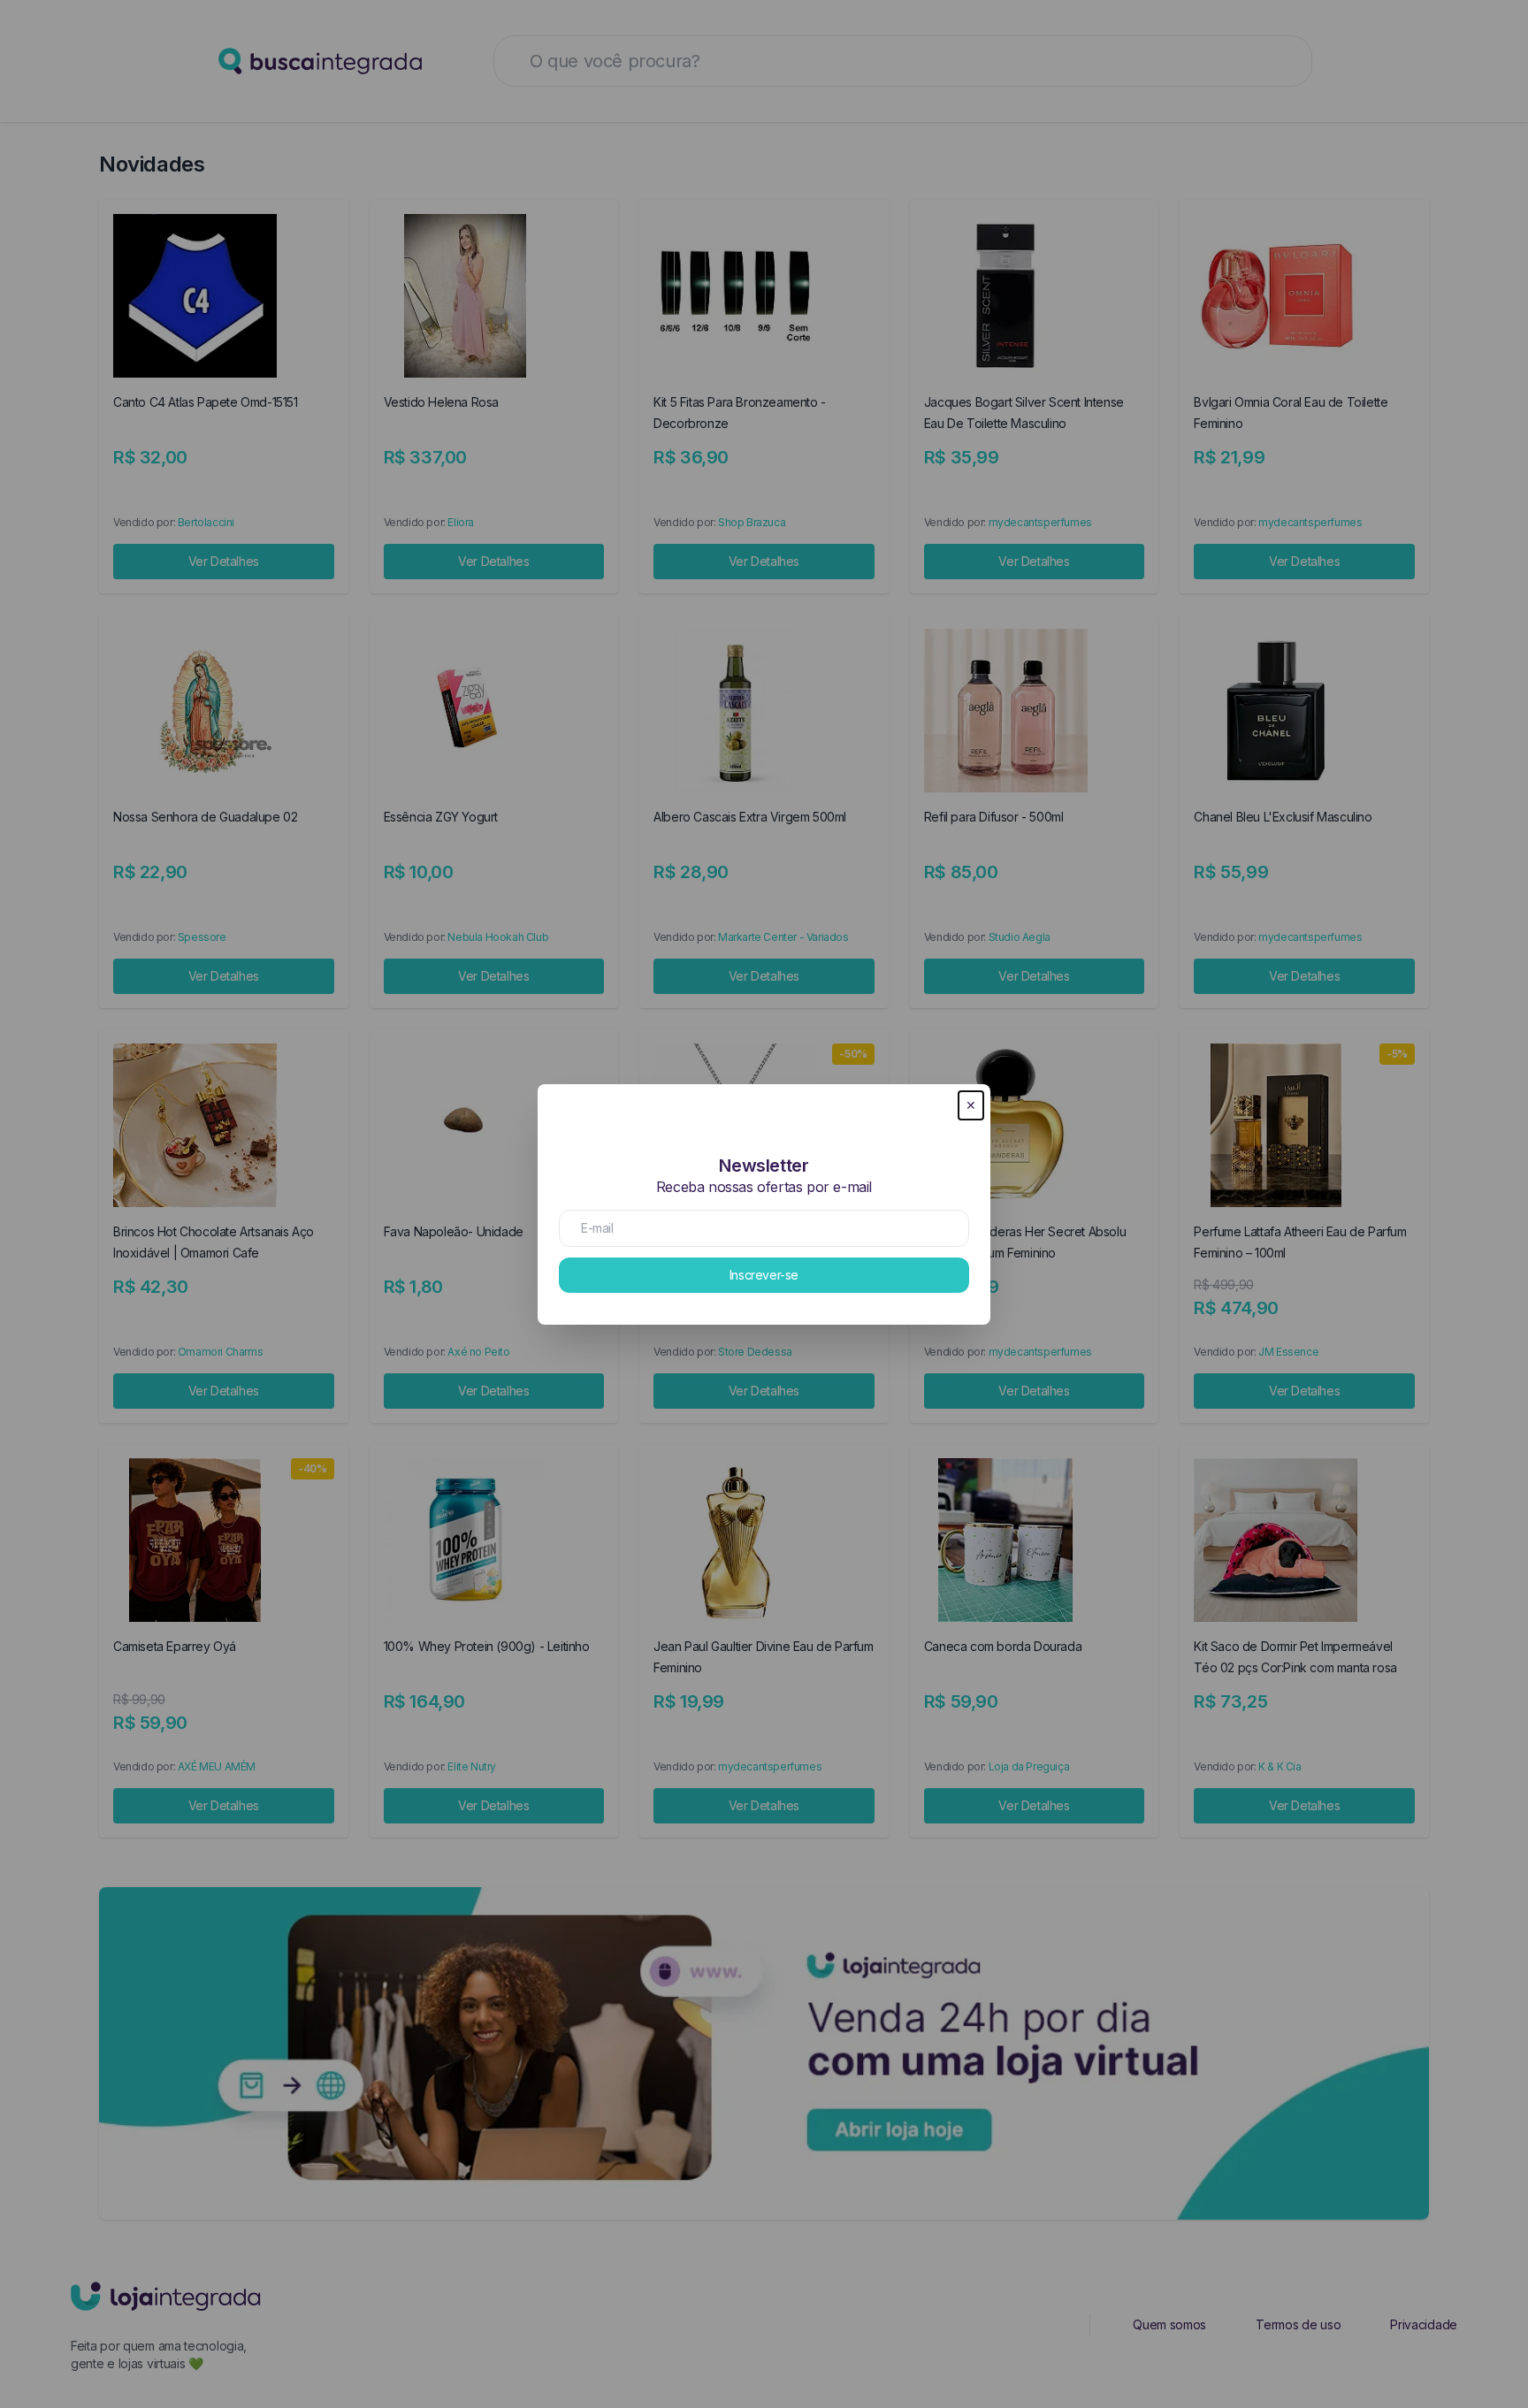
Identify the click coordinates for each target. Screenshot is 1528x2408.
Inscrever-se (764, 1275)
